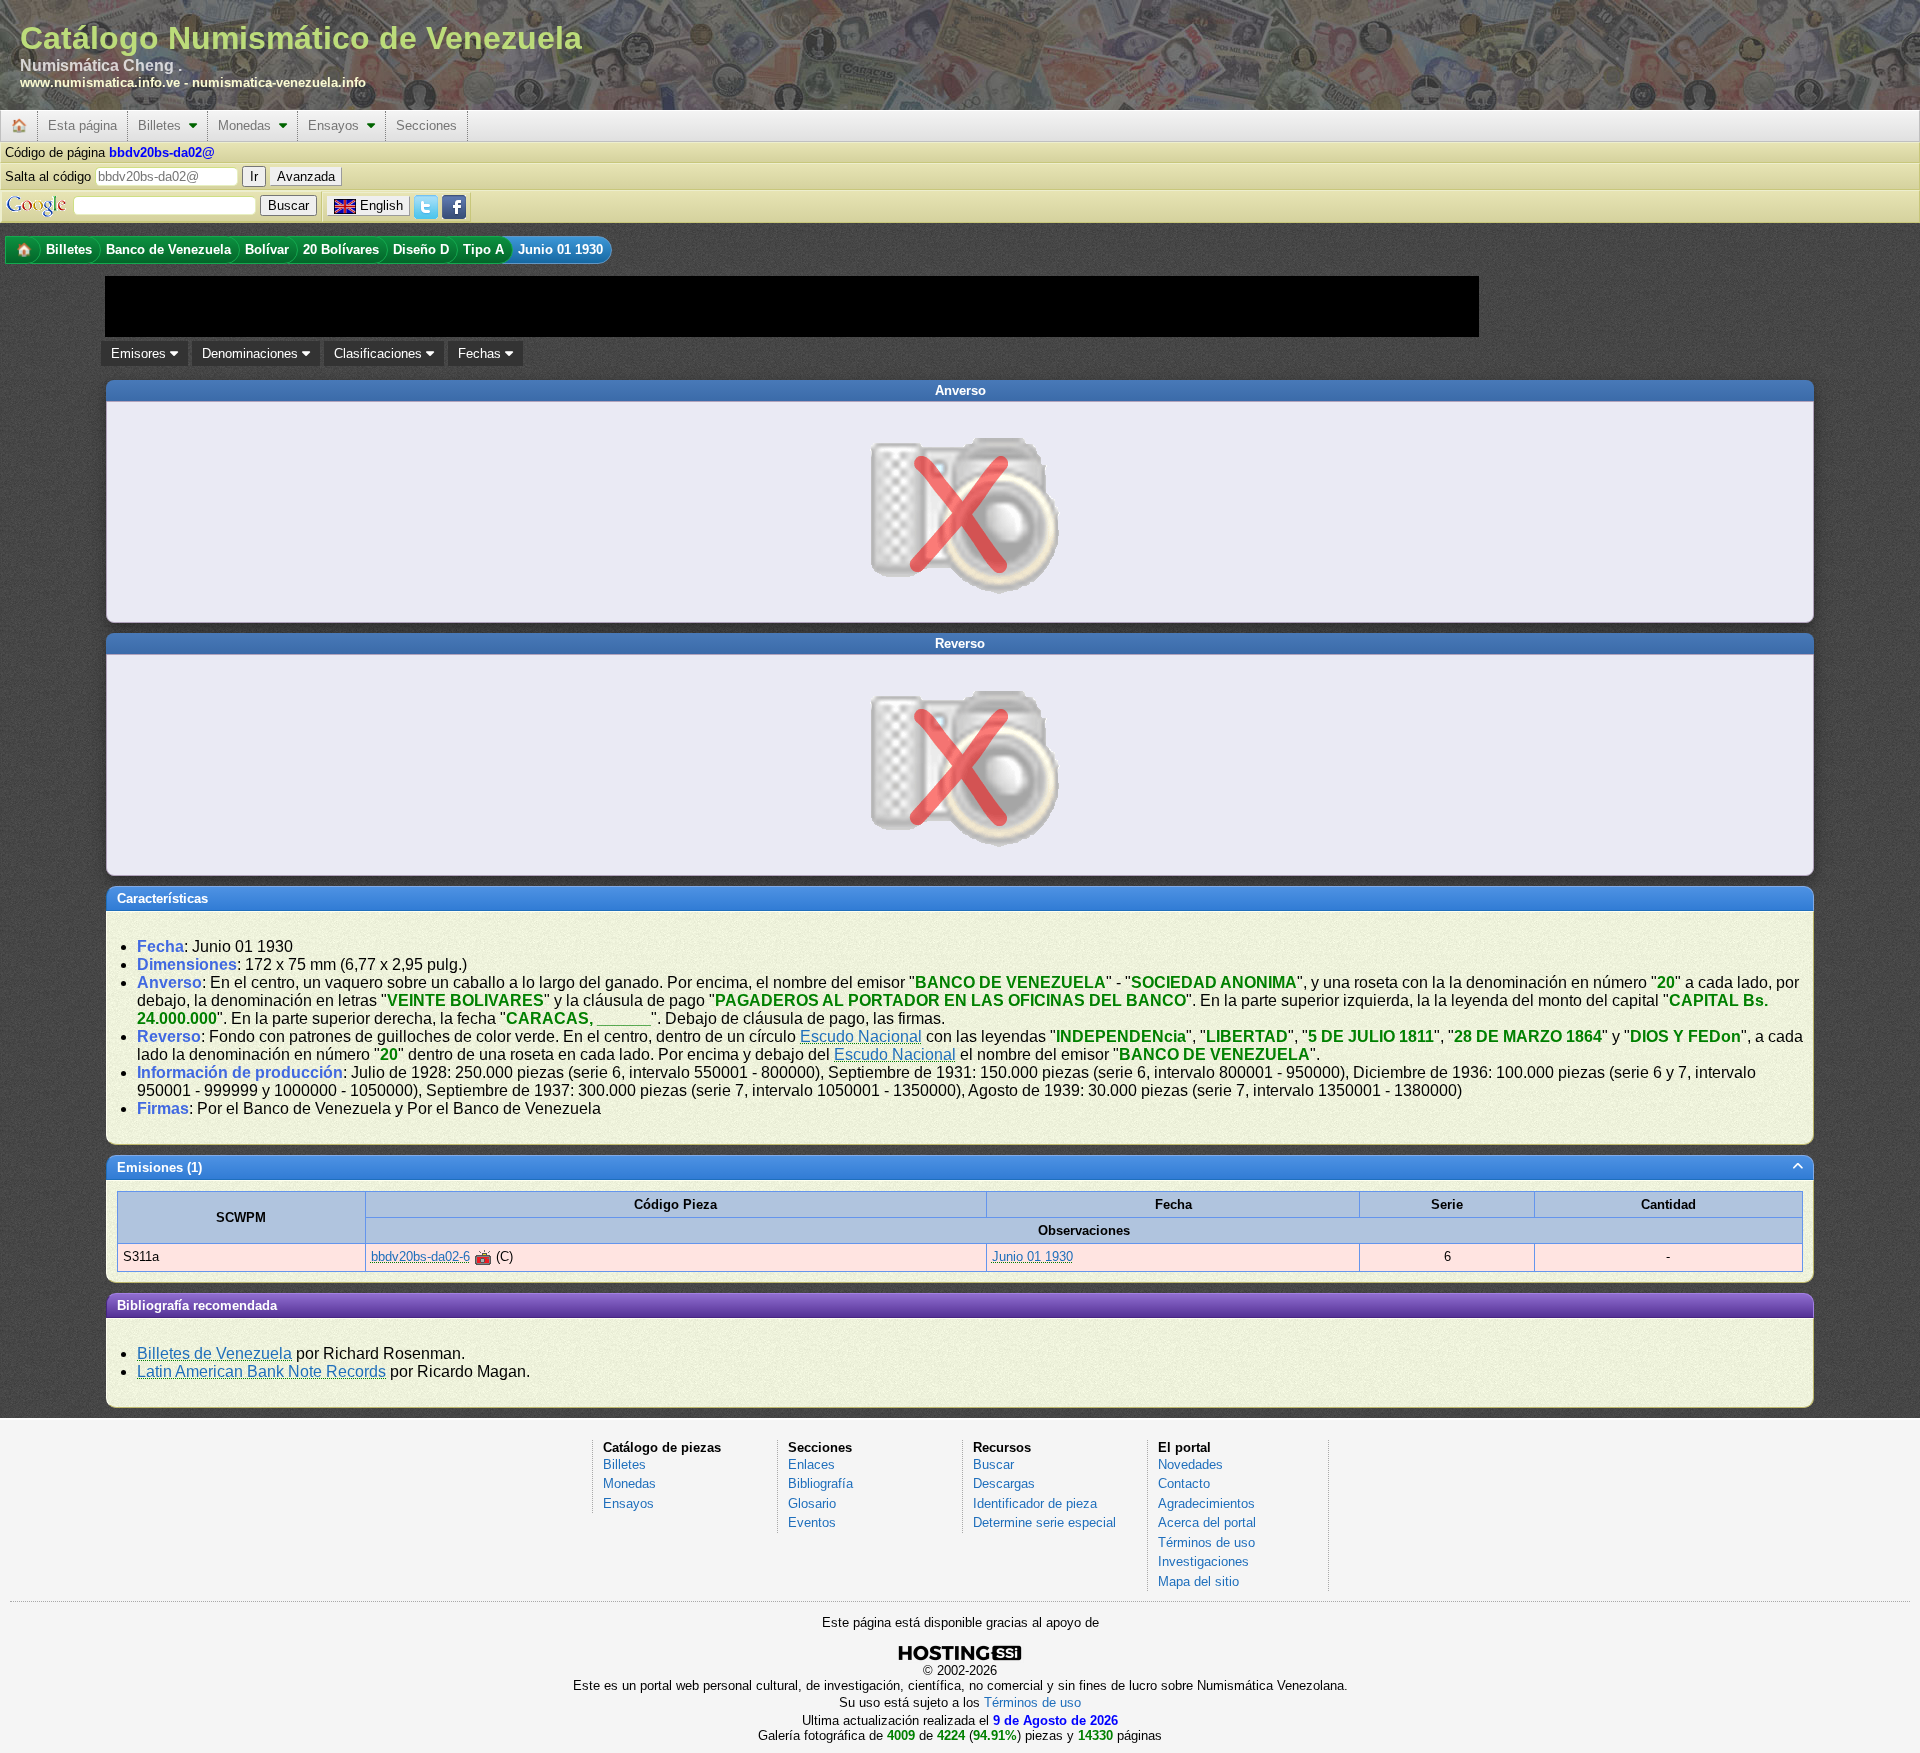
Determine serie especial (1044, 1522)
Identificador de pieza (1035, 1503)
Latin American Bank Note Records (261, 1371)
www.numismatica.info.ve (100, 82)
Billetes (163, 125)
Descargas (1004, 1483)
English (381, 205)
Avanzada (306, 176)
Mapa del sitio (1198, 1581)
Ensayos (337, 125)
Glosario (812, 1503)
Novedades (1190, 1464)
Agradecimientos (1206, 1503)
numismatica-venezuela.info (279, 82)
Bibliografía (820, 1483)
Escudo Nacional (861, 1036)
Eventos (812, 1522)
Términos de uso (1206, 1542)
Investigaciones (1203, 1561)
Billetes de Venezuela (214, 1353)
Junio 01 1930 (1032, 1256)
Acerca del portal (1207, 1522)
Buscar (993, 1464)
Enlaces (811, 1464)
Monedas (248, 125)
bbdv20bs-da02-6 (420, 1256)
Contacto (1184, 1483)
